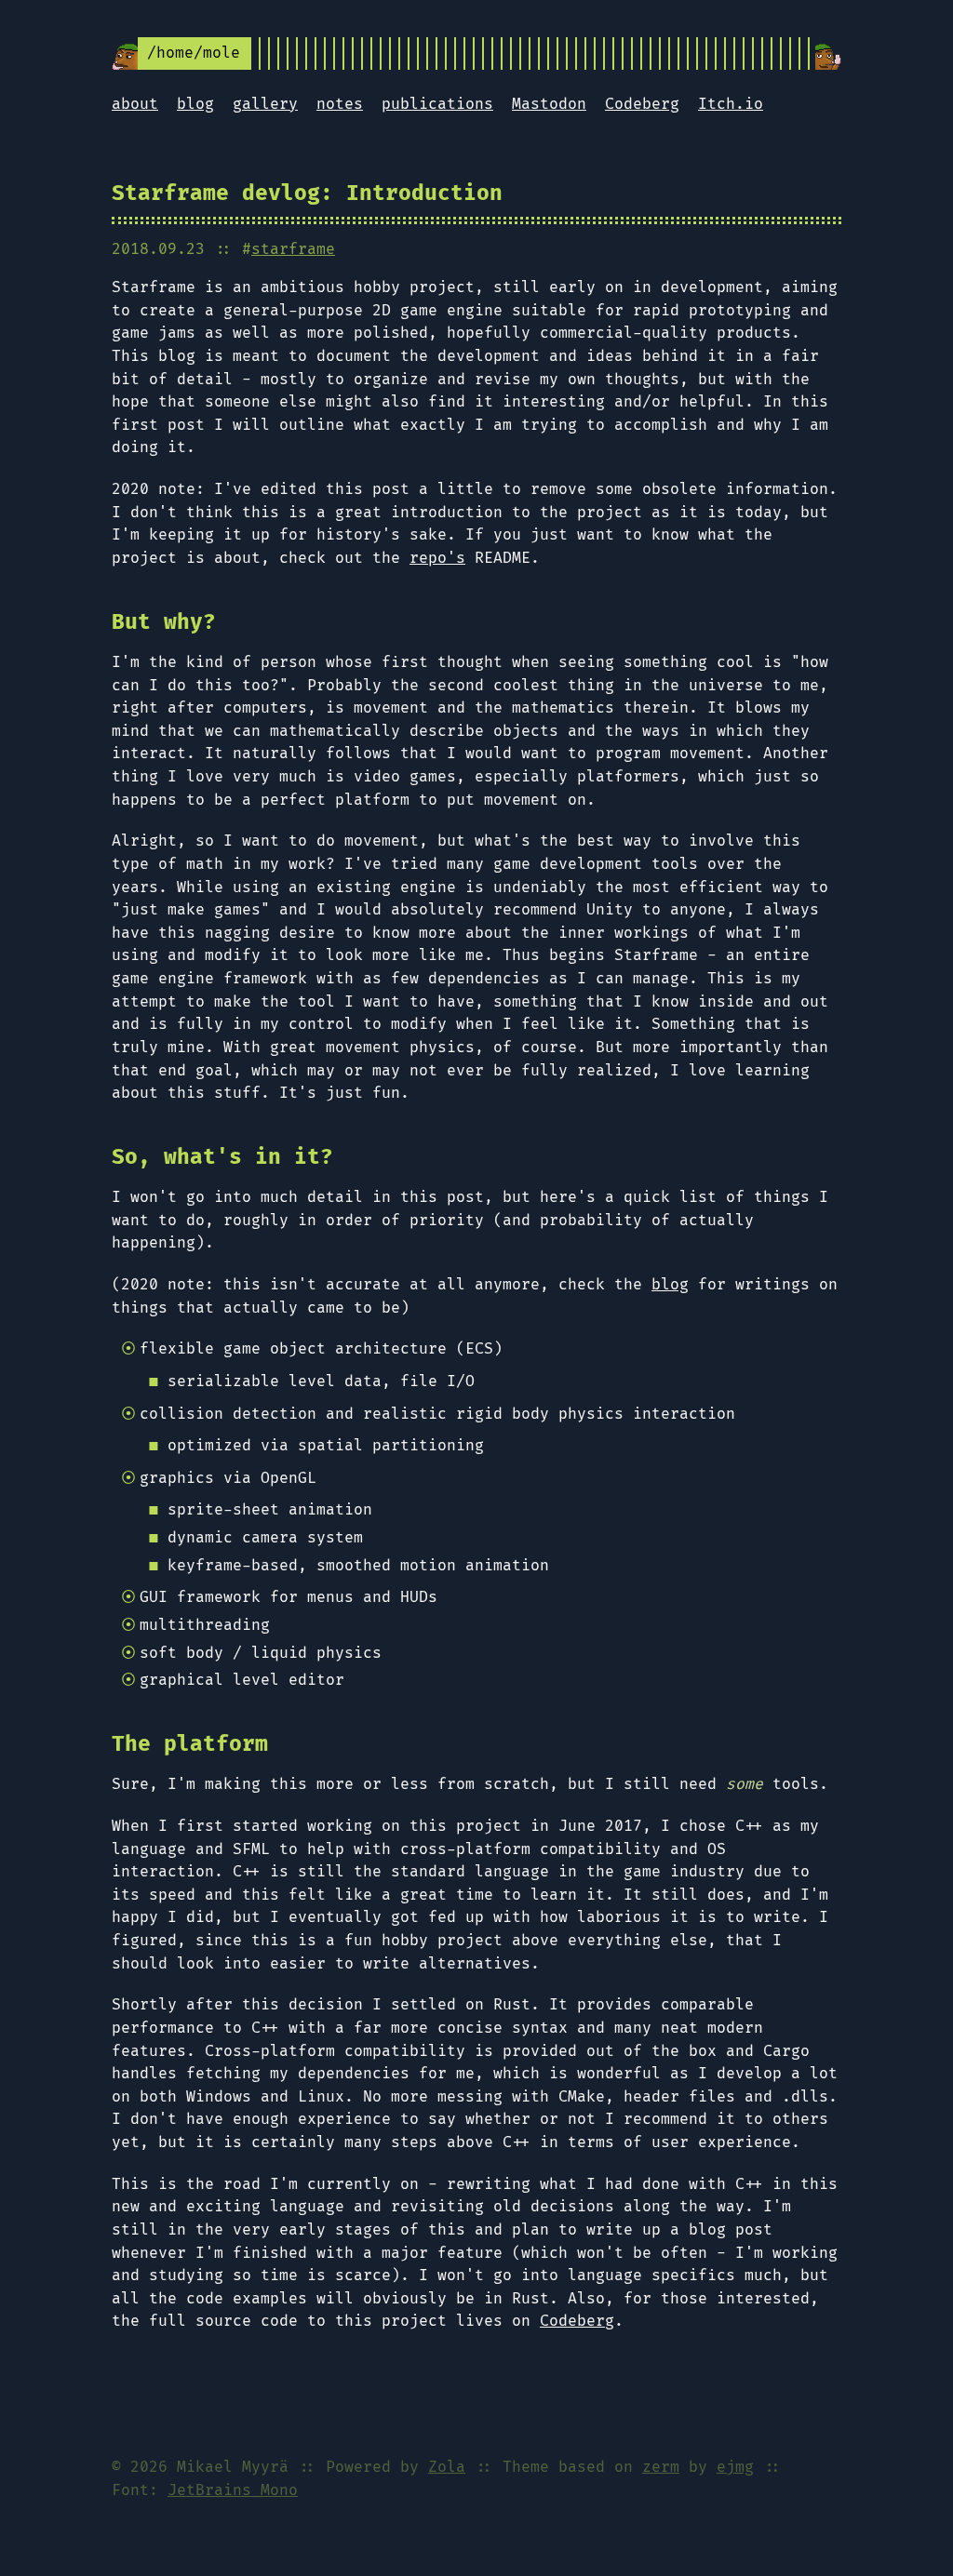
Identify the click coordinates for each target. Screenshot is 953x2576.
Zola (447, 2467)
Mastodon (549, 104)
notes (340, 104)
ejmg (735, 2467)
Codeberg (642, 104)
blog (195, 104)
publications (437, 104)
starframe (293, 249)
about (135, 104)
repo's (437, 558)
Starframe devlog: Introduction (307, 194)
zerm (661, 2467)
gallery (265, 104)
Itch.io (731, 104)
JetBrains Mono (233, 2490)
